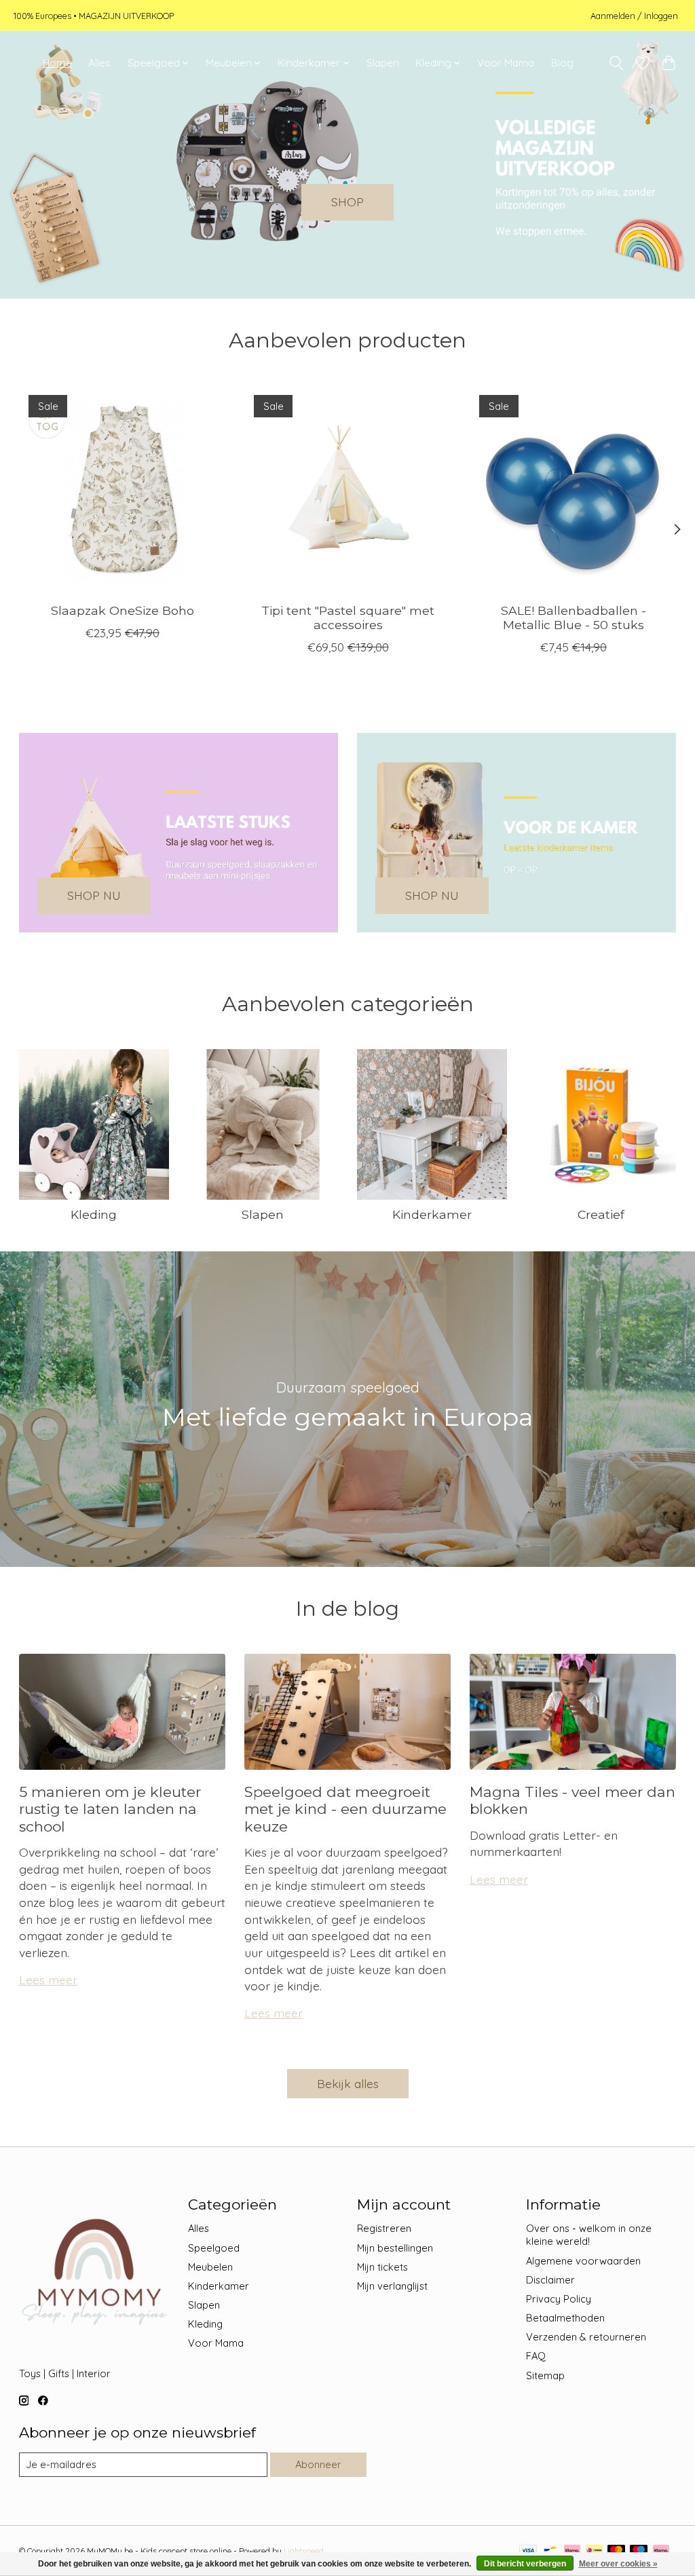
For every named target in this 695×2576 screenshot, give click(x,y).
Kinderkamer (432, 1214)
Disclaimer (550, 2280)
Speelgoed (214, 2248)
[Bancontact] (550, 2551)
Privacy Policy (559, 2299)
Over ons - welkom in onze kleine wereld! (589, 2235)
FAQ (536, 2356)
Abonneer (318, 2464)
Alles (99, 63)
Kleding (94, 1214)
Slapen (383, 63)
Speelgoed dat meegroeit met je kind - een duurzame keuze (345, 1809)
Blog (562, 63)
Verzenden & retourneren (586, 2337)
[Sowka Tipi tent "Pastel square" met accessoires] (348, 489)
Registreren (384, 2228)
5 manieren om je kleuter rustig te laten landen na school (110, 1809)
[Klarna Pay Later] (661, 2551)
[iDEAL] (594, 2551)
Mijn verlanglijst (392, 2286)
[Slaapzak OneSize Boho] (123, 489)
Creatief (601, 1214)
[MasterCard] (616, 2551)
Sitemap (545, 2375)
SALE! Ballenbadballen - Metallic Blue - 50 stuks (573, 618)
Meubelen (210, 2267)
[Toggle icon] (616, 63)
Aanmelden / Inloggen (634, 16)
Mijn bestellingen (395, 2248)
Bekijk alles (348, 2083)
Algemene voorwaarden (583, 2261)
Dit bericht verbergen (525, 2564)
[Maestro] (639, 2551)
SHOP (347, 202)
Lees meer (48, 1980)
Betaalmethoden (565, 2318)
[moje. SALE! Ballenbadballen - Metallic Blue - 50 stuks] (573, 489)
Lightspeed (304, 2551)
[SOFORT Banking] (572, 2551)
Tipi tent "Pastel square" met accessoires (348, 618)
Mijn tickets (382, 2267)
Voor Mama (506, 63)
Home (57, 63)
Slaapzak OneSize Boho (122, 611)
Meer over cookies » (618, 2564)
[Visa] (528, 2551)
